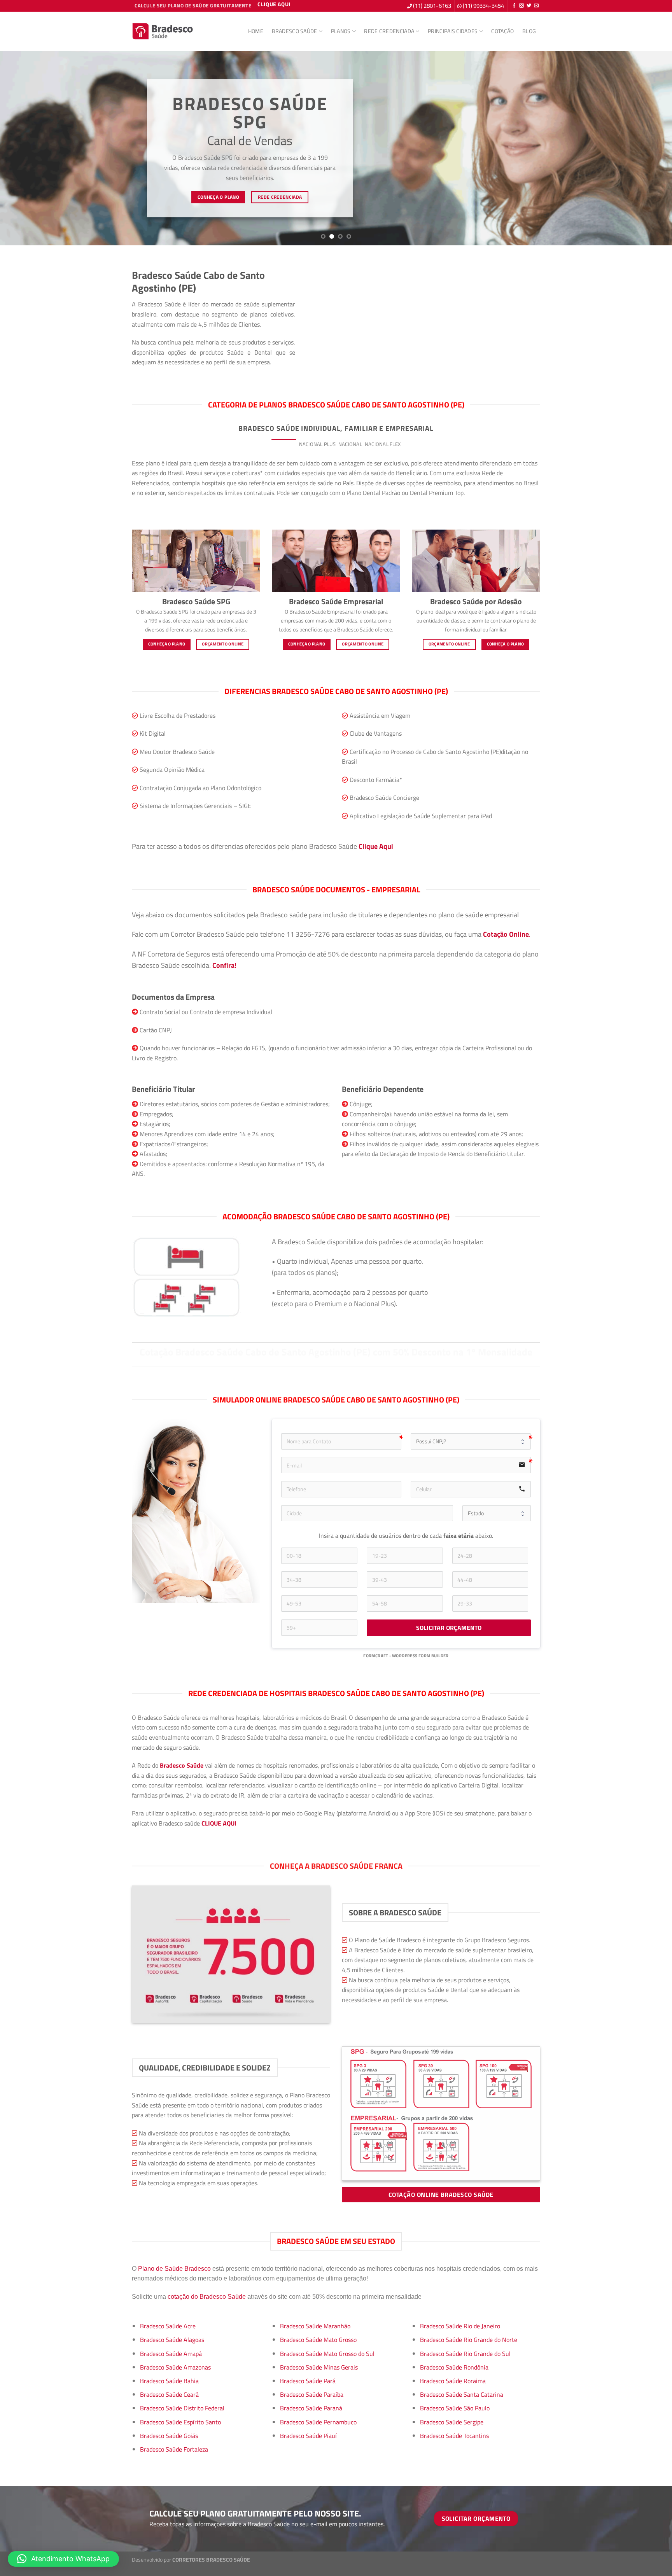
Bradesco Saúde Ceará (169, 2394)
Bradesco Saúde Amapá (171, 2354)
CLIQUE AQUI (219, 1823)
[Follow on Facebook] (514, 6)
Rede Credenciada (389, 31)
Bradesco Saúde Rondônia (454, 2367)
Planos (341, 31)
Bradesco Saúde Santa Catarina (462, 2394)
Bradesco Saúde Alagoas (172, 2340)
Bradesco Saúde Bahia (169, 2381)
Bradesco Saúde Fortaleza (174, 2449)
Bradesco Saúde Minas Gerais (319, 2367)
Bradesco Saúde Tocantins (454, 2436)
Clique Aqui (376, 846)
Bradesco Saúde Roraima (453, 2381)
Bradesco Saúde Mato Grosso (318, 2340)
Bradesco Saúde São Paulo (455, 2408)
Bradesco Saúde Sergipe (452, 2422)
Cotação (502, 31)
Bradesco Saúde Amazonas (175, 2367)
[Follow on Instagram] (521, 6)
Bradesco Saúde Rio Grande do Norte (469, 2340)
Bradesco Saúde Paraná (311, 2408)
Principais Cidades (453, 31)
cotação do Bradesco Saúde (207, 2297)
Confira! (224, 965)
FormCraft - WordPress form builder (406, 1656)
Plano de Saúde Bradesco (174, 2269)
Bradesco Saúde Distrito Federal (182, 2408)
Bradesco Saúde (295, 31)
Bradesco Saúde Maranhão (315, 2326)
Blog (529, 31)
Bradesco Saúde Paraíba (312, 2394)
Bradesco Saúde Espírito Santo (180, 2422)
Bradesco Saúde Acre (168, 2326)
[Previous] (23, 148)
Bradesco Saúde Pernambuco (318, 2422)
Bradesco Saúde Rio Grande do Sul (465, 2354)
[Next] (649, 148)
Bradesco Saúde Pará (308, 2381)
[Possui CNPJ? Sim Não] (471, 1441)
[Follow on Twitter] (529, 6)
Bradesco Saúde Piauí (308, 2436)
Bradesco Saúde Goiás (169, 2436)
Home (256, 31)
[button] (63, 2559)
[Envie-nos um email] (536, 6)
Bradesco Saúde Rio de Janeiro (460, 2326)
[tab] (284, 444)
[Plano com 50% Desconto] (163, 31)
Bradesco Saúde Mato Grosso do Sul (327, 2354)
